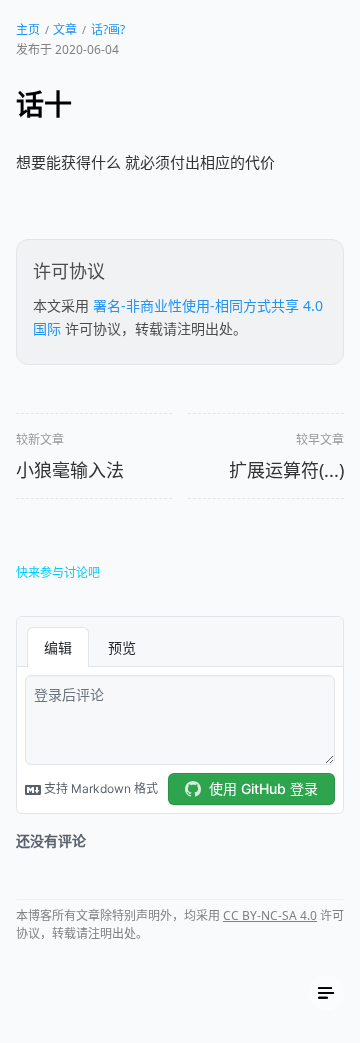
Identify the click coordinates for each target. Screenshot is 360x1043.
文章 (65, 29)
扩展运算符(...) (286, 470)
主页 (28, 29)
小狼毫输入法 (70, 470)
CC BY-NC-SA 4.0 (270, 915)
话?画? (108, 29)
